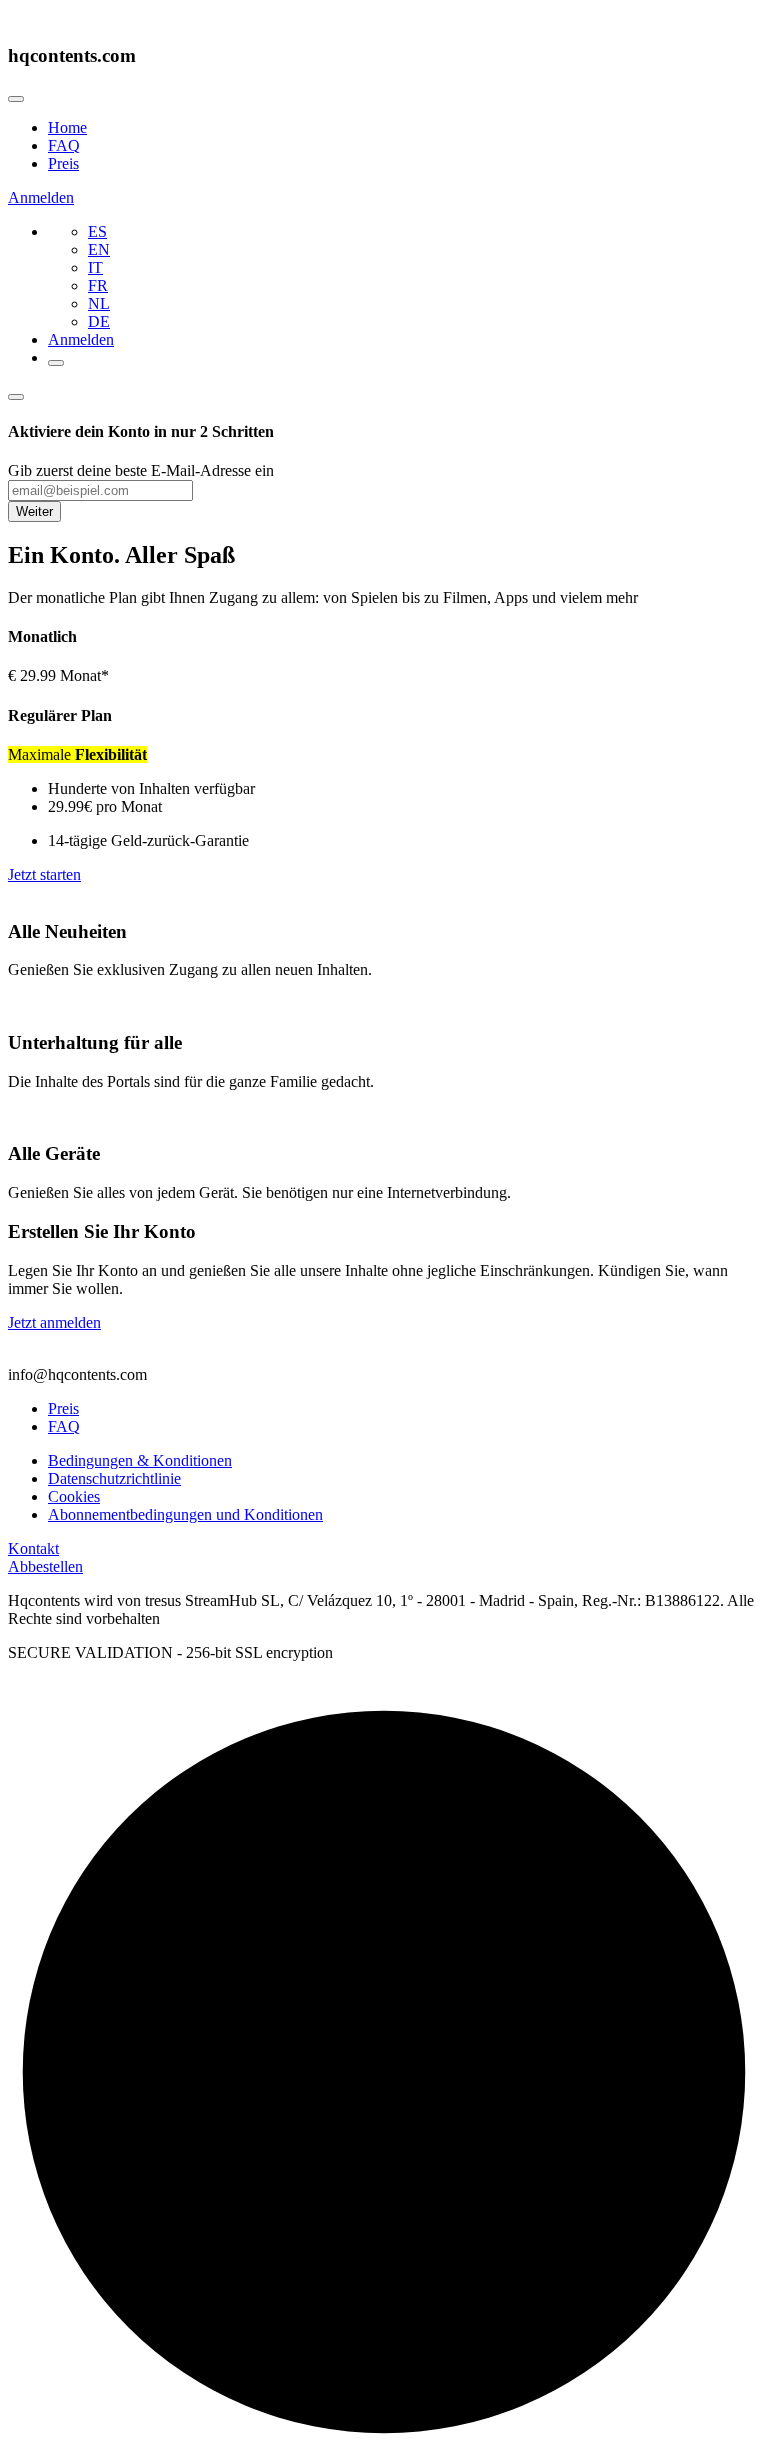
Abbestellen (45, 1566)
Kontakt (33, 1548)
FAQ (64, 145)
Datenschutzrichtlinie (114, 1478)
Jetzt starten (44, 874)
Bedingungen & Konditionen (140, 1460)
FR (98, 285)
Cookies (74, 1496)
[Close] (16, 99)
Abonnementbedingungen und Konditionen (185, 1514)
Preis (63, 163)
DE (99, 321)
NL (99, 303)
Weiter (34, 511)
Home (67, 127)
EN (99, 249)
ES (97, 231)
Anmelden (41, 197)
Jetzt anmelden (54, 1322)
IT (95, 267)
